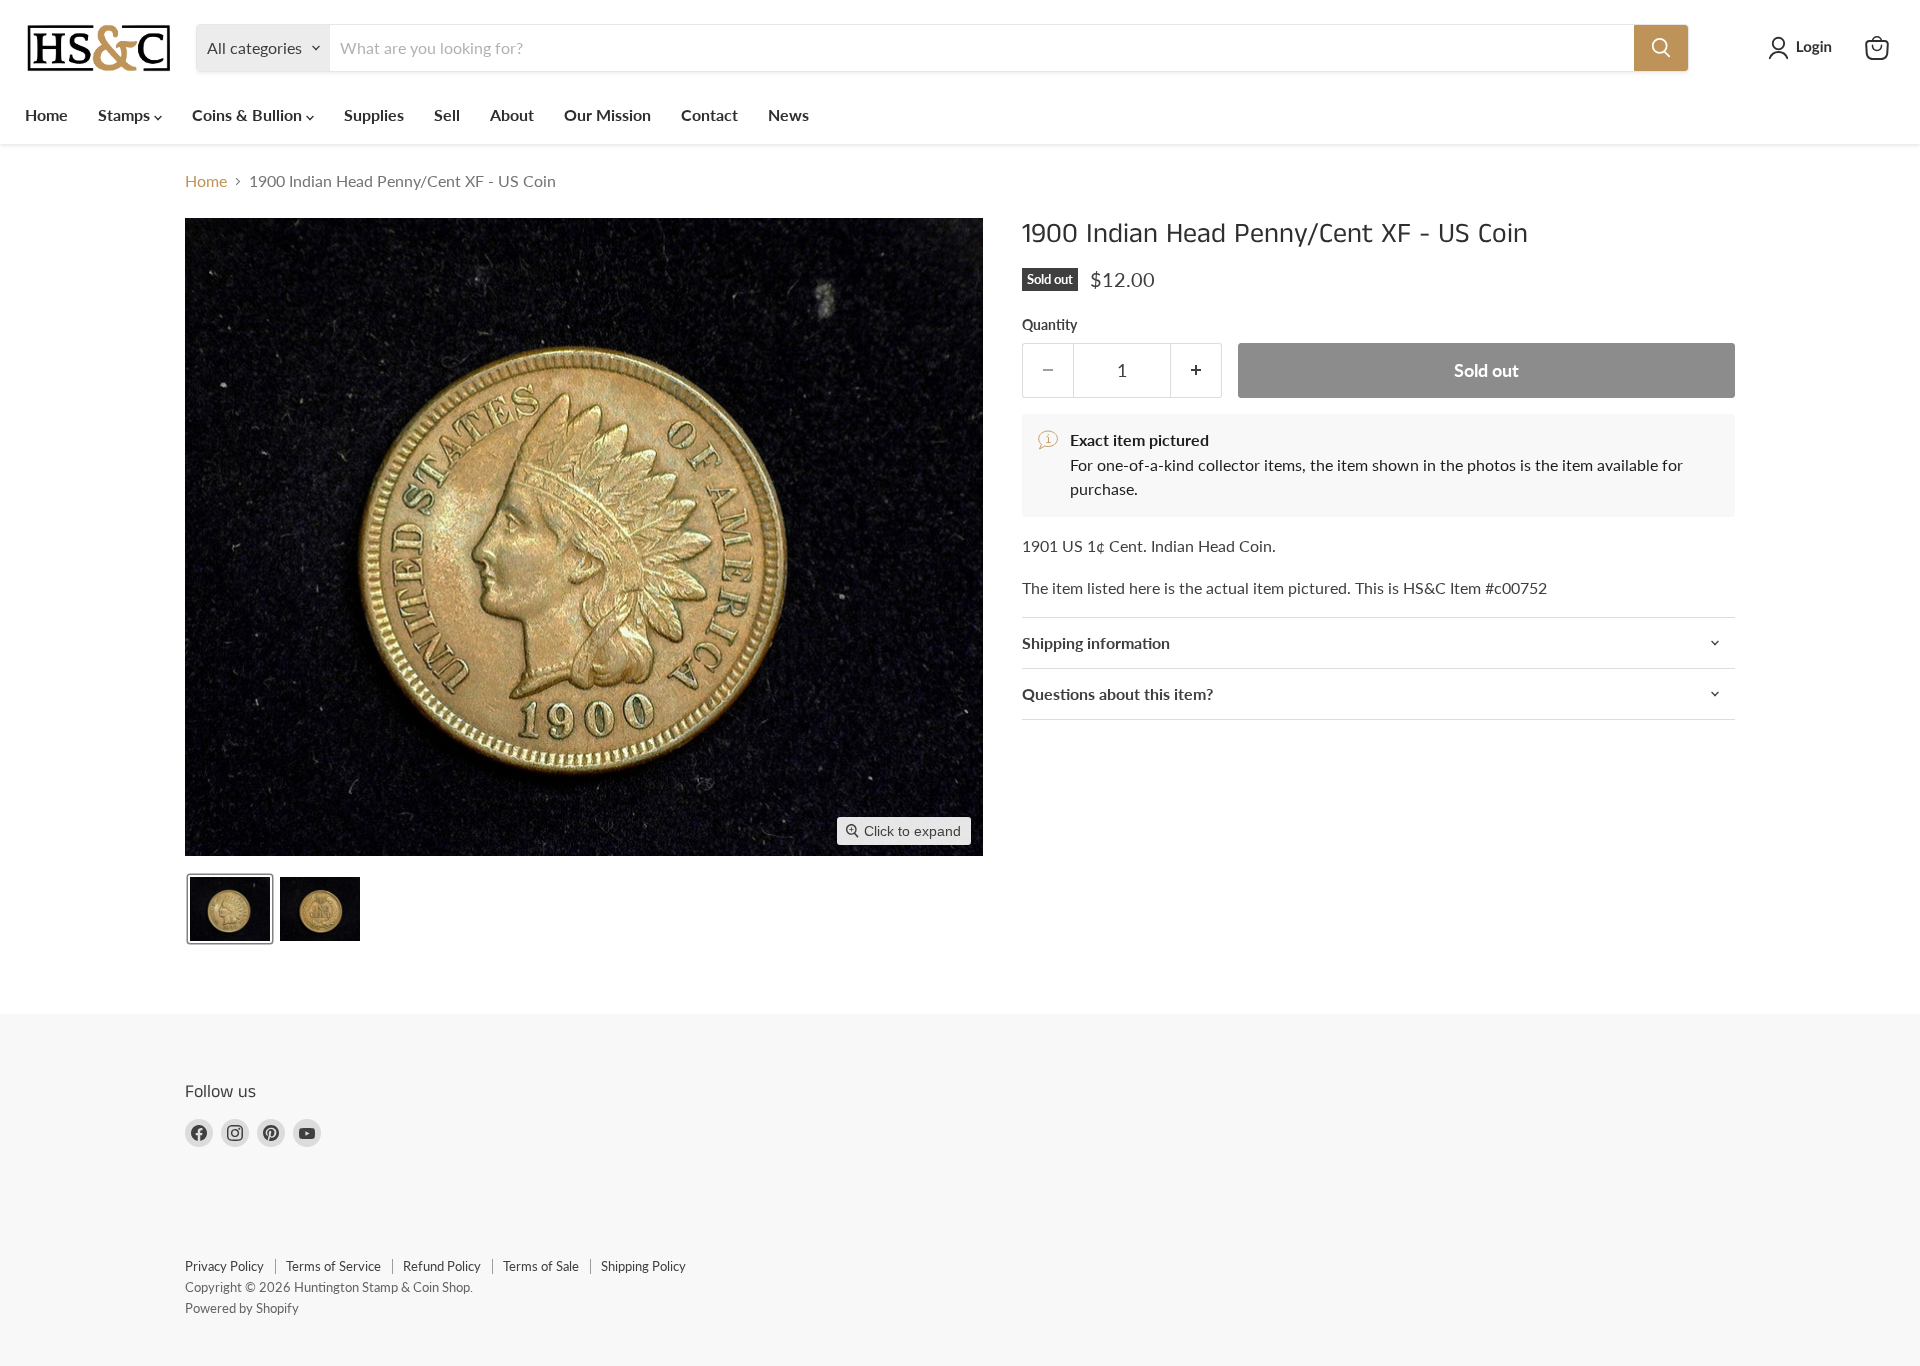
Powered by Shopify (242, 1308)
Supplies (374, 114)
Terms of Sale (541, 1266)
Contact (709, 114)
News (788, 114)
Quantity (1049, 325)
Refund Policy (442, 1266)
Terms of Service (333, 1266)
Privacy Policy (224, 1266)
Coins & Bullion (249, 114)
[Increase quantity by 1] (1196, 370)
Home (46, 114)
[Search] (1661, 48)
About (512, 114)
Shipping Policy (643, 1266)
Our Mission (607, 114)
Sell (447, 114)
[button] (1804, 48)
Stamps (126, 114)
